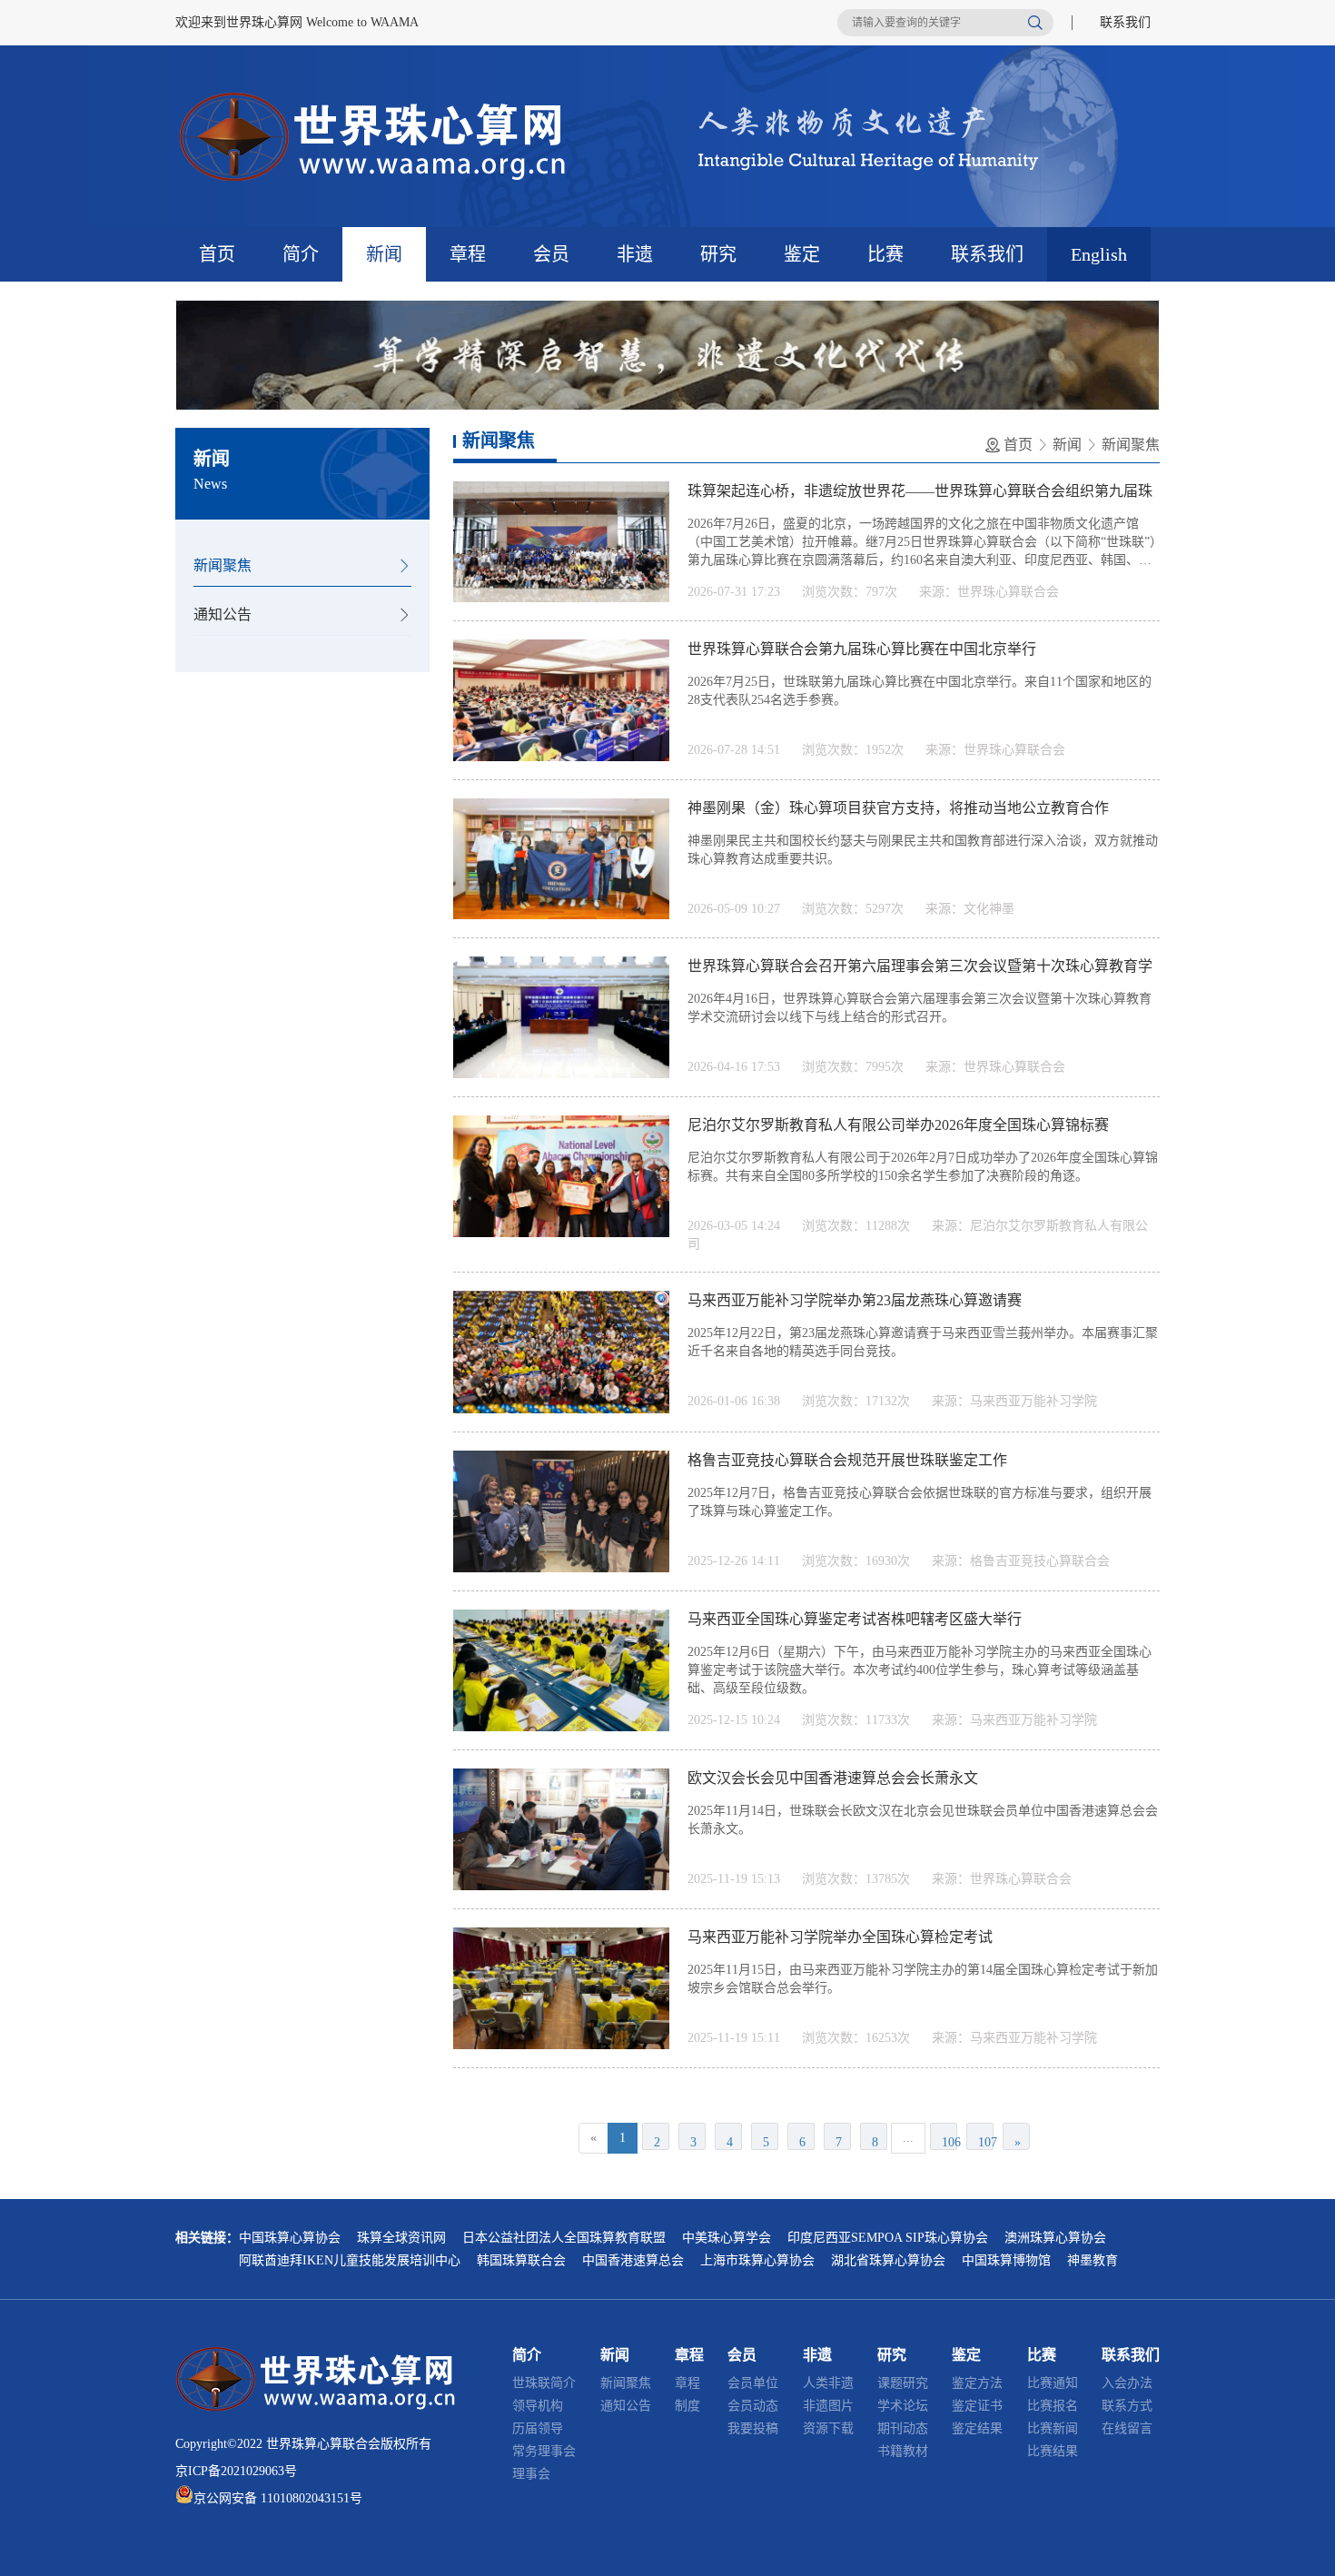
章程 (468, 254)
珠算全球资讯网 (401, 2238)
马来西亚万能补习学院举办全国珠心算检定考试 (840, 1937)
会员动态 (753, 2406)
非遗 (635, 254)
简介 (301, 254)
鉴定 (802, 254)
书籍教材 (903, 2451)
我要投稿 (753, 2428)
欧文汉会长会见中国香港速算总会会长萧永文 (833, 1778)
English (1099, 254)
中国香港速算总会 (633, 2260)
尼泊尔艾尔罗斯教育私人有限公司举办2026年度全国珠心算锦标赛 (898, 1125)
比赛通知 (1053, 2383)
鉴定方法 (977, 2383)
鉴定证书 (977, 2406)
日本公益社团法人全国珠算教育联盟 (564, 2238)
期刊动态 (903, 2428)
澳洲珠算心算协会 (1055, 2238)
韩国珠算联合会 (521, 2260)
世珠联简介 (544, 2383)
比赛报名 (1053, 2406)
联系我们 (1125, 22)
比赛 (885, 254)
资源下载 (828, 2428)
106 (949, 2142)
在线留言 (1127, 2428)
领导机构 (538, 2406)
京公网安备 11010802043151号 (278, 2498)
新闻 (384, 254)
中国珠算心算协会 (290, 2238)
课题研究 (903, 2383)
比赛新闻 (1053, 2428)
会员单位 (753, 2383)
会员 (551, 254)
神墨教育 (1093, 2260)
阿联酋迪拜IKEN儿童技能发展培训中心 (350, 2260)
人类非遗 (828, 2383)
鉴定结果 (977, 2428)
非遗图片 (828, 2406)
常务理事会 (544, 2451)
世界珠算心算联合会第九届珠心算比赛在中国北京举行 (862, 649)
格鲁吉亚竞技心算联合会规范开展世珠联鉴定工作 (847, 1460)
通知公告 (222, 614)
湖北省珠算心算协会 (888, 2260)
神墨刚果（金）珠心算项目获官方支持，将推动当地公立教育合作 (898, 808)
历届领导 (538, 2428)
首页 (217, 254)
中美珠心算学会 (727, 2238)
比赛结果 (1053, 2451)
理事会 (531, 2474)
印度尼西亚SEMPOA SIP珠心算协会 (888, 2238)
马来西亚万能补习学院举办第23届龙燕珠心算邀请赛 (855, 1300)
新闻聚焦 (222, 565)
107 (986, 2142)
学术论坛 (903, 2406)
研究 (718, 254)
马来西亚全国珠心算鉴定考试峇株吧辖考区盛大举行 (855, 1619)
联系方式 (1127, 2406)
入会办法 (1127, 2383)
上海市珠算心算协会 (757, 2260)
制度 (687, 2406)
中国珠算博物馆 (1006, 2260)
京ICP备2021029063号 (236, 2471)
